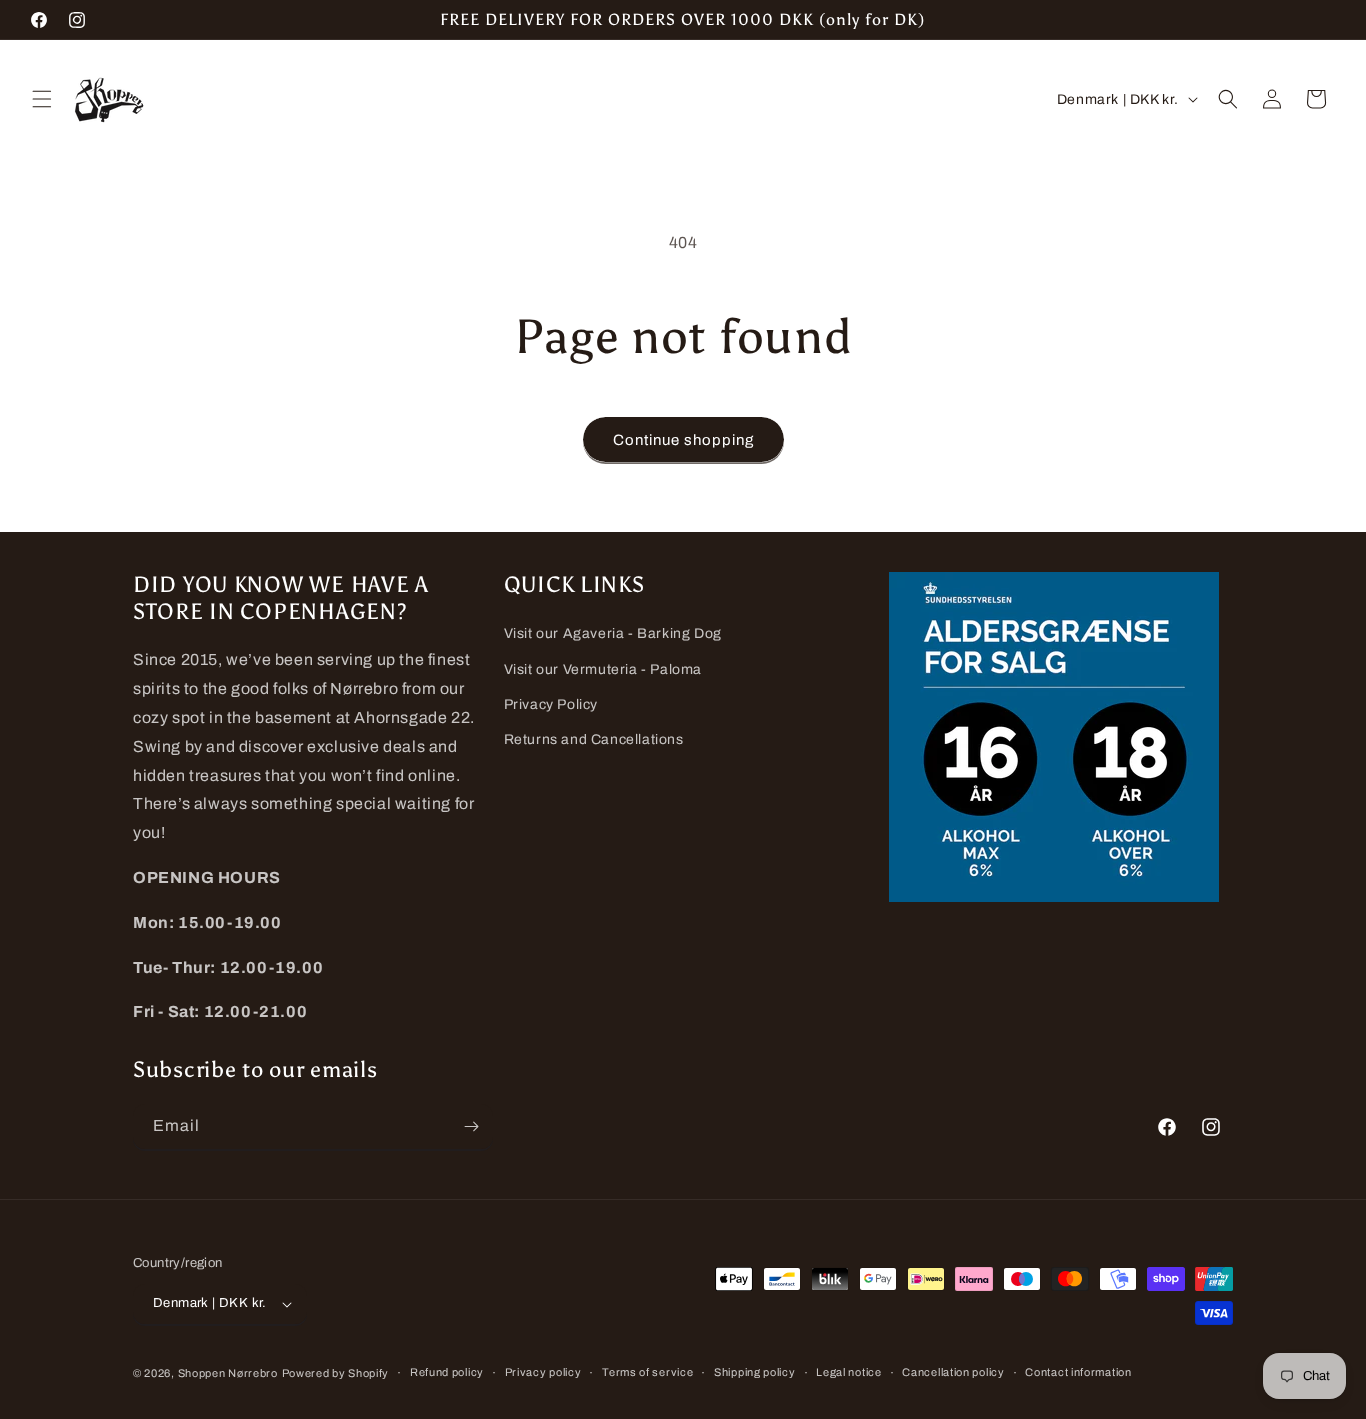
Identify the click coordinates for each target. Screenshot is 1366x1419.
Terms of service (647, 1372)
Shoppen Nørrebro (228, 1373)
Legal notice (848, 1372)
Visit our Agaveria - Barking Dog (613, 633)
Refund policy (447, 1372)
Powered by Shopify (336, 1373)
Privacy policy (543, 1372)
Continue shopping (683, 440)
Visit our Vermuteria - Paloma (603, 669)
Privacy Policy (551, 704)
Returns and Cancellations (594, 739)
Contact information (1078, 1372)
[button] (42, 99)
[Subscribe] (471, 1126)
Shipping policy (755, 1372)
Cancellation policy (953, 1372)
